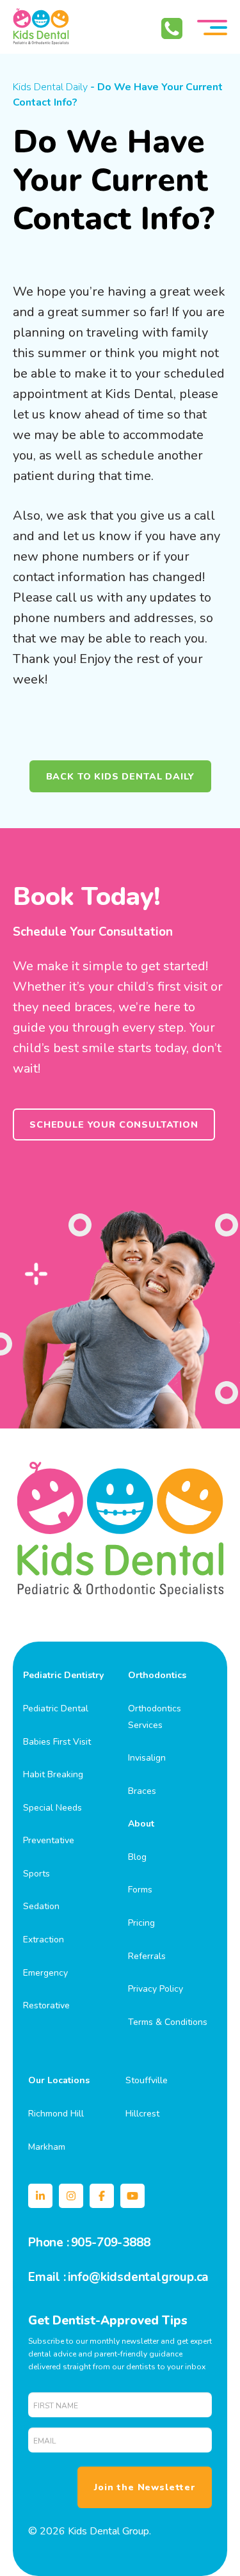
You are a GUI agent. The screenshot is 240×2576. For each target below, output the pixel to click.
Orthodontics (157, 1675)
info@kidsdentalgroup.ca (139, 2277)
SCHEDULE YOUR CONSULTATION (114, 1124)
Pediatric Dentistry (63, 1675)
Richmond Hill (56, 2114)
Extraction (44, 1940)
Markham (47, 2147)
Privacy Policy (156, 1989)
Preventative (49, 1840)
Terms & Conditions (168, 2022)
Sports (36, 1874)
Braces (142, 1791)
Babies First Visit (57, 1742)
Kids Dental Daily (50, 87)
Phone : (49, 2243)
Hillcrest (142, 2114)
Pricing (141, 1923)
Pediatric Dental (56, 1708)
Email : (47, 2277)
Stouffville (147, 2080)
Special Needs (52, 1808)
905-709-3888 (111, 2243)
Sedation (41, 1906)
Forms (140, 1890)
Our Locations (59, 2080)
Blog (137, 1857)
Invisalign (147, 1758)
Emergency (45, 1973)
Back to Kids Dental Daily (120, 776)
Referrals (147, 1956)
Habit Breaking (53, 1774)
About (141, 1824)
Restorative (46, 2005)
